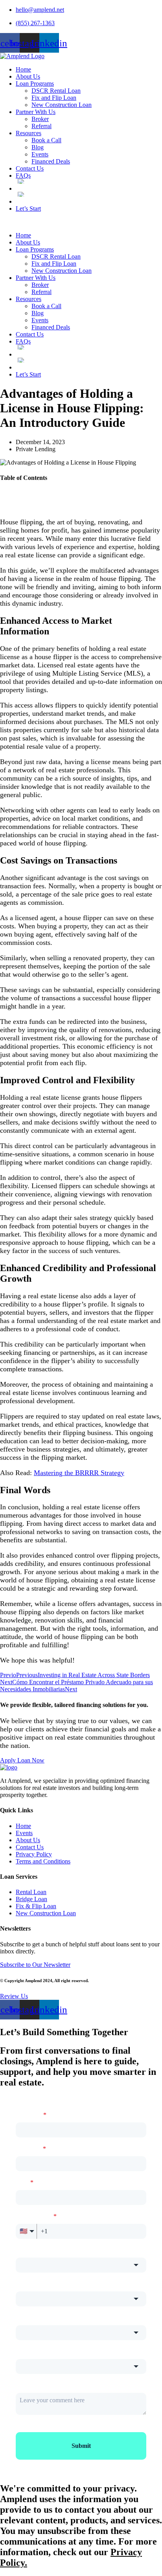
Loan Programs (35, 84)
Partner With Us (36, 112)
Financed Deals (51, 161)
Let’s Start (28, 209)
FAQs (23, 175)
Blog (38, 147)
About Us (28, 76)
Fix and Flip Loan (54, 98)
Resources (29, 133)
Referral (41, 126)
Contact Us (30, 168)
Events (40, 154)
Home (23, 69)
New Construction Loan (62, 105)
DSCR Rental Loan (56, 91)
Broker (40, 119)
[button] (81, 222)
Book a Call (46, 140)
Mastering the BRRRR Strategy (79, 1473)
